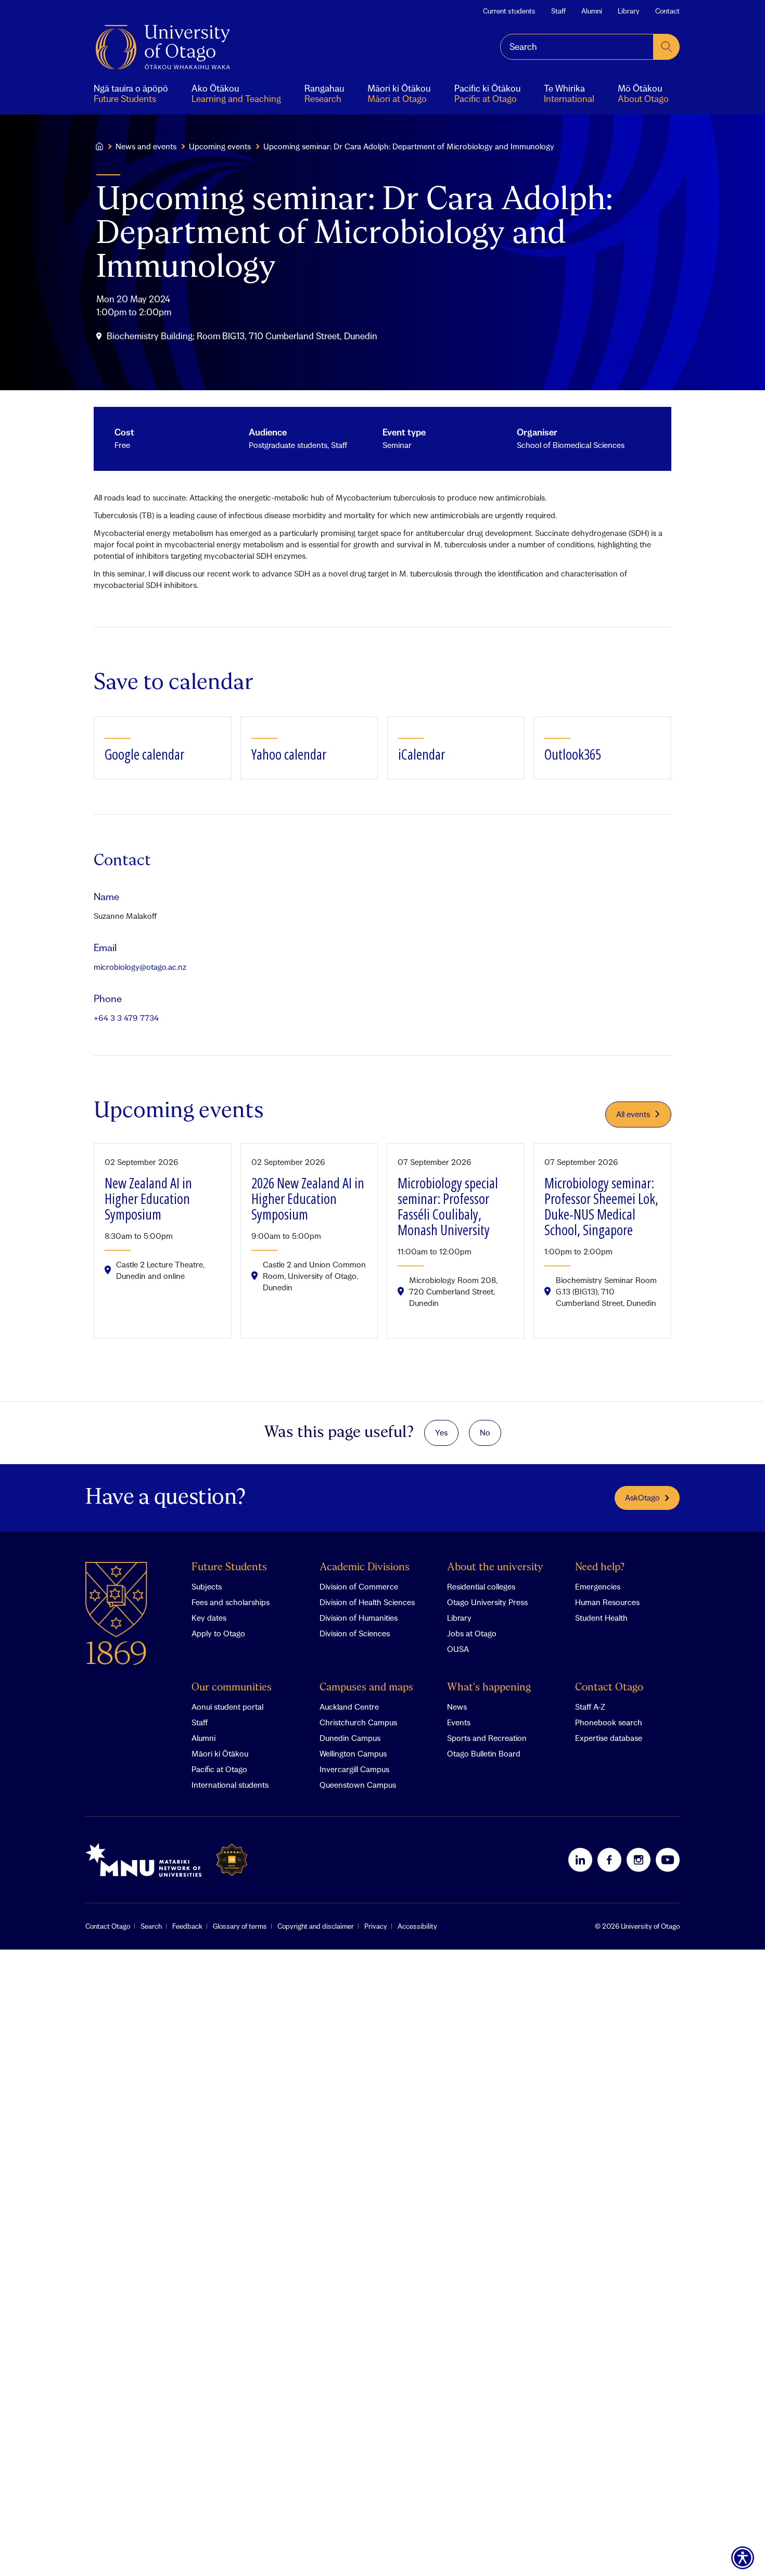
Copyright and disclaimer (316, 1926)
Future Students (229, 1567)
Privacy (376, 1926)
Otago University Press (487, 1602)
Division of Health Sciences (367, 1602)
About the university (495, 1567)
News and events (146, 146)
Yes (441, 1432)
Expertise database (609, 1738)
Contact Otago (609, 1688)
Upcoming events (220, 146)
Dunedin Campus (350, 1738)
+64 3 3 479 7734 (126, 1018)
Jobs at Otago (472, 1633)
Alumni (592, 11)
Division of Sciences (355, 1633)
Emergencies (598, 1586)
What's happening (489, 1688)
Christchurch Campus (358, 1722)
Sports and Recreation (487, 1738)
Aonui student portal (227, 1707)
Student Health (601, 1618)
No (485, 1432)
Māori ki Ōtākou (220, 1753)
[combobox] (577, 47)
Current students (509, 11)
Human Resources (607, 1602)
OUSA (458, 1649)
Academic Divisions (365, 1567)
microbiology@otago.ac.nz (140, 967)
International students (230, 1785)
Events (459, 1722)
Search (151, 1926)
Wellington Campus (353, 1753)
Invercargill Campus (354, 1769)
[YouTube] (668, 1860)
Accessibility (417, 1926)
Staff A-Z (590, 1707)
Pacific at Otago (219, 1769)
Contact (667, 11)
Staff (558, 11)
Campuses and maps (366, 1688)
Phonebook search (609, 1722)
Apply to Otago (218, 1633)
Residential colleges (481, 1586)
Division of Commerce (359, 1586)
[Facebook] (609, 1860)
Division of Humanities (359, 1618)
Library (629, 11)
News (457, 1707)
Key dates (209, 1618)
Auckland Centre (349, 1707)
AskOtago (642, 1497)
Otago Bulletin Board (484, 1753)
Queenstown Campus (358, 1785)
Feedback (187, 1926)
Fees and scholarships (231, 1602)
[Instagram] (639, 1860)
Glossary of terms (240, 1926)
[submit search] (667, 47)
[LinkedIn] (580, 1860)
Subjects (207, 1586)
